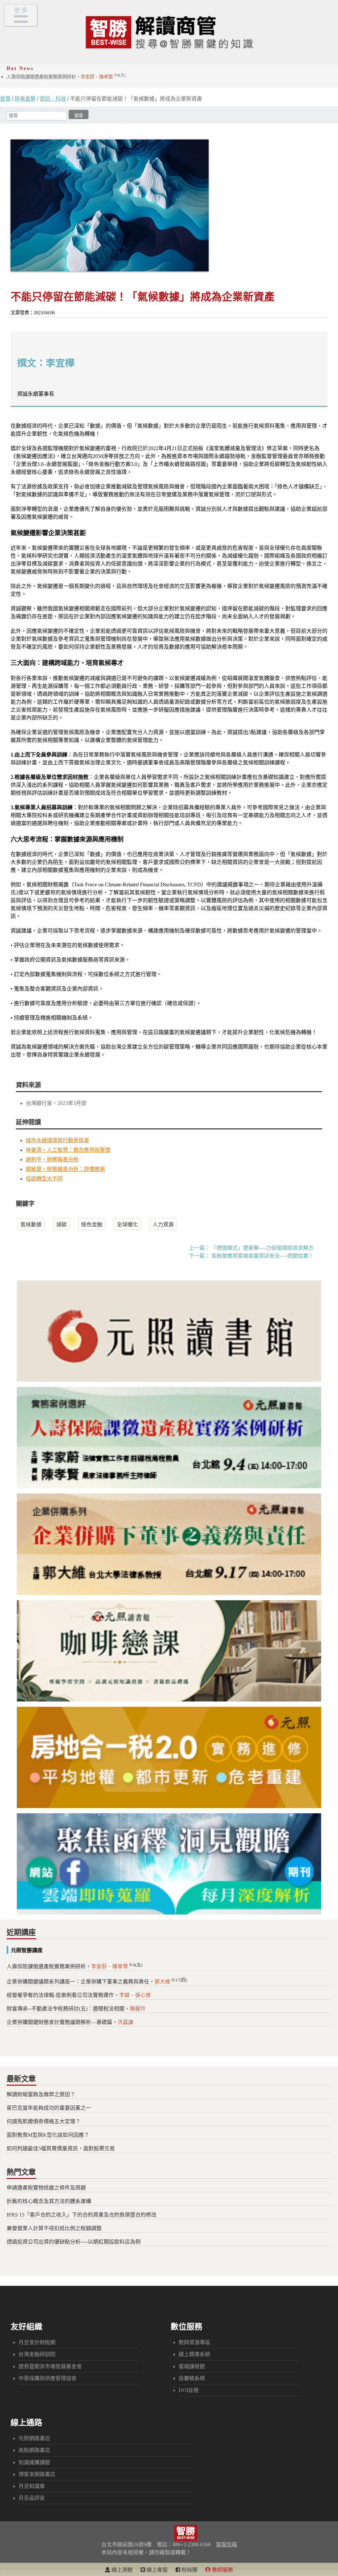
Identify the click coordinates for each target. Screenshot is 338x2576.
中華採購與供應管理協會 (48, 2378)
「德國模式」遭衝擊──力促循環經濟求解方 (262, 1248)
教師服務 (222, 2570)
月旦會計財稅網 (37, 2342)
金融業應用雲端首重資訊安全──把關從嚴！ (262, 1256)
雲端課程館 (192, 2366)
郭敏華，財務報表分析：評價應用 (65, 1169)
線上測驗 (121, 2570)
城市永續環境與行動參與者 (57, 1140)
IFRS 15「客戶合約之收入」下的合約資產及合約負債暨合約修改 (82, 2215)
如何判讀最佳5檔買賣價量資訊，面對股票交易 (61, 2148)
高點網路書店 (34, 2450)
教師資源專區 (194, 2342)
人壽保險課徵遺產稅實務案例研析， (66, 77)
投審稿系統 (192, 2378)
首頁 (5, 99)
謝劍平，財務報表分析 (52, 1160)
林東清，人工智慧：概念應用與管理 (68, 1150)
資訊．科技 (53, 99)
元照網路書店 (34, 2438)
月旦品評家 (32, 2498)
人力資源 (163, 1225)
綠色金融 (92, 1225)
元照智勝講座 (27, 1950)
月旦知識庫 (32, 2486)
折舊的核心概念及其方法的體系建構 (49, 2201)
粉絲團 (189, 2570)
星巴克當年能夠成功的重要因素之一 (49, 2108)
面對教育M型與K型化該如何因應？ (48, 2135)
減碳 (61, 1225)
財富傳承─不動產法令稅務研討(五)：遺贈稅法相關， (76, 2009)
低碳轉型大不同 (44, 1179)
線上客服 (156, 2570)
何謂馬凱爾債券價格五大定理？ (44, 2121)
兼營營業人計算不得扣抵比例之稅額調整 (54, 2228)
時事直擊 (25, 99)
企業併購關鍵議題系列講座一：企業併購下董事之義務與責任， (97, 1982)
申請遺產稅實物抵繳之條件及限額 (46, 2188)
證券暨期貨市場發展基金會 (50, 2366)
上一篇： (199, 1248)
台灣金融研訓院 (37, 2354)
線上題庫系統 (194, 2354)
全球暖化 (127, 1225)
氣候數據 (31, 1225)
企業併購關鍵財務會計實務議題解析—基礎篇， (70, 2022)
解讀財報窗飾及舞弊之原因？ (41, 2094)
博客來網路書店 (37, 2474)
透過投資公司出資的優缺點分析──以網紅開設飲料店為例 (74, 2242)
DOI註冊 (189, 2390)
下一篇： (199, 1256)
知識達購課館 (34, 2462)
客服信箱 (226, 2545)
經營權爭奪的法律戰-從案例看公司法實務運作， (79, 1995)
